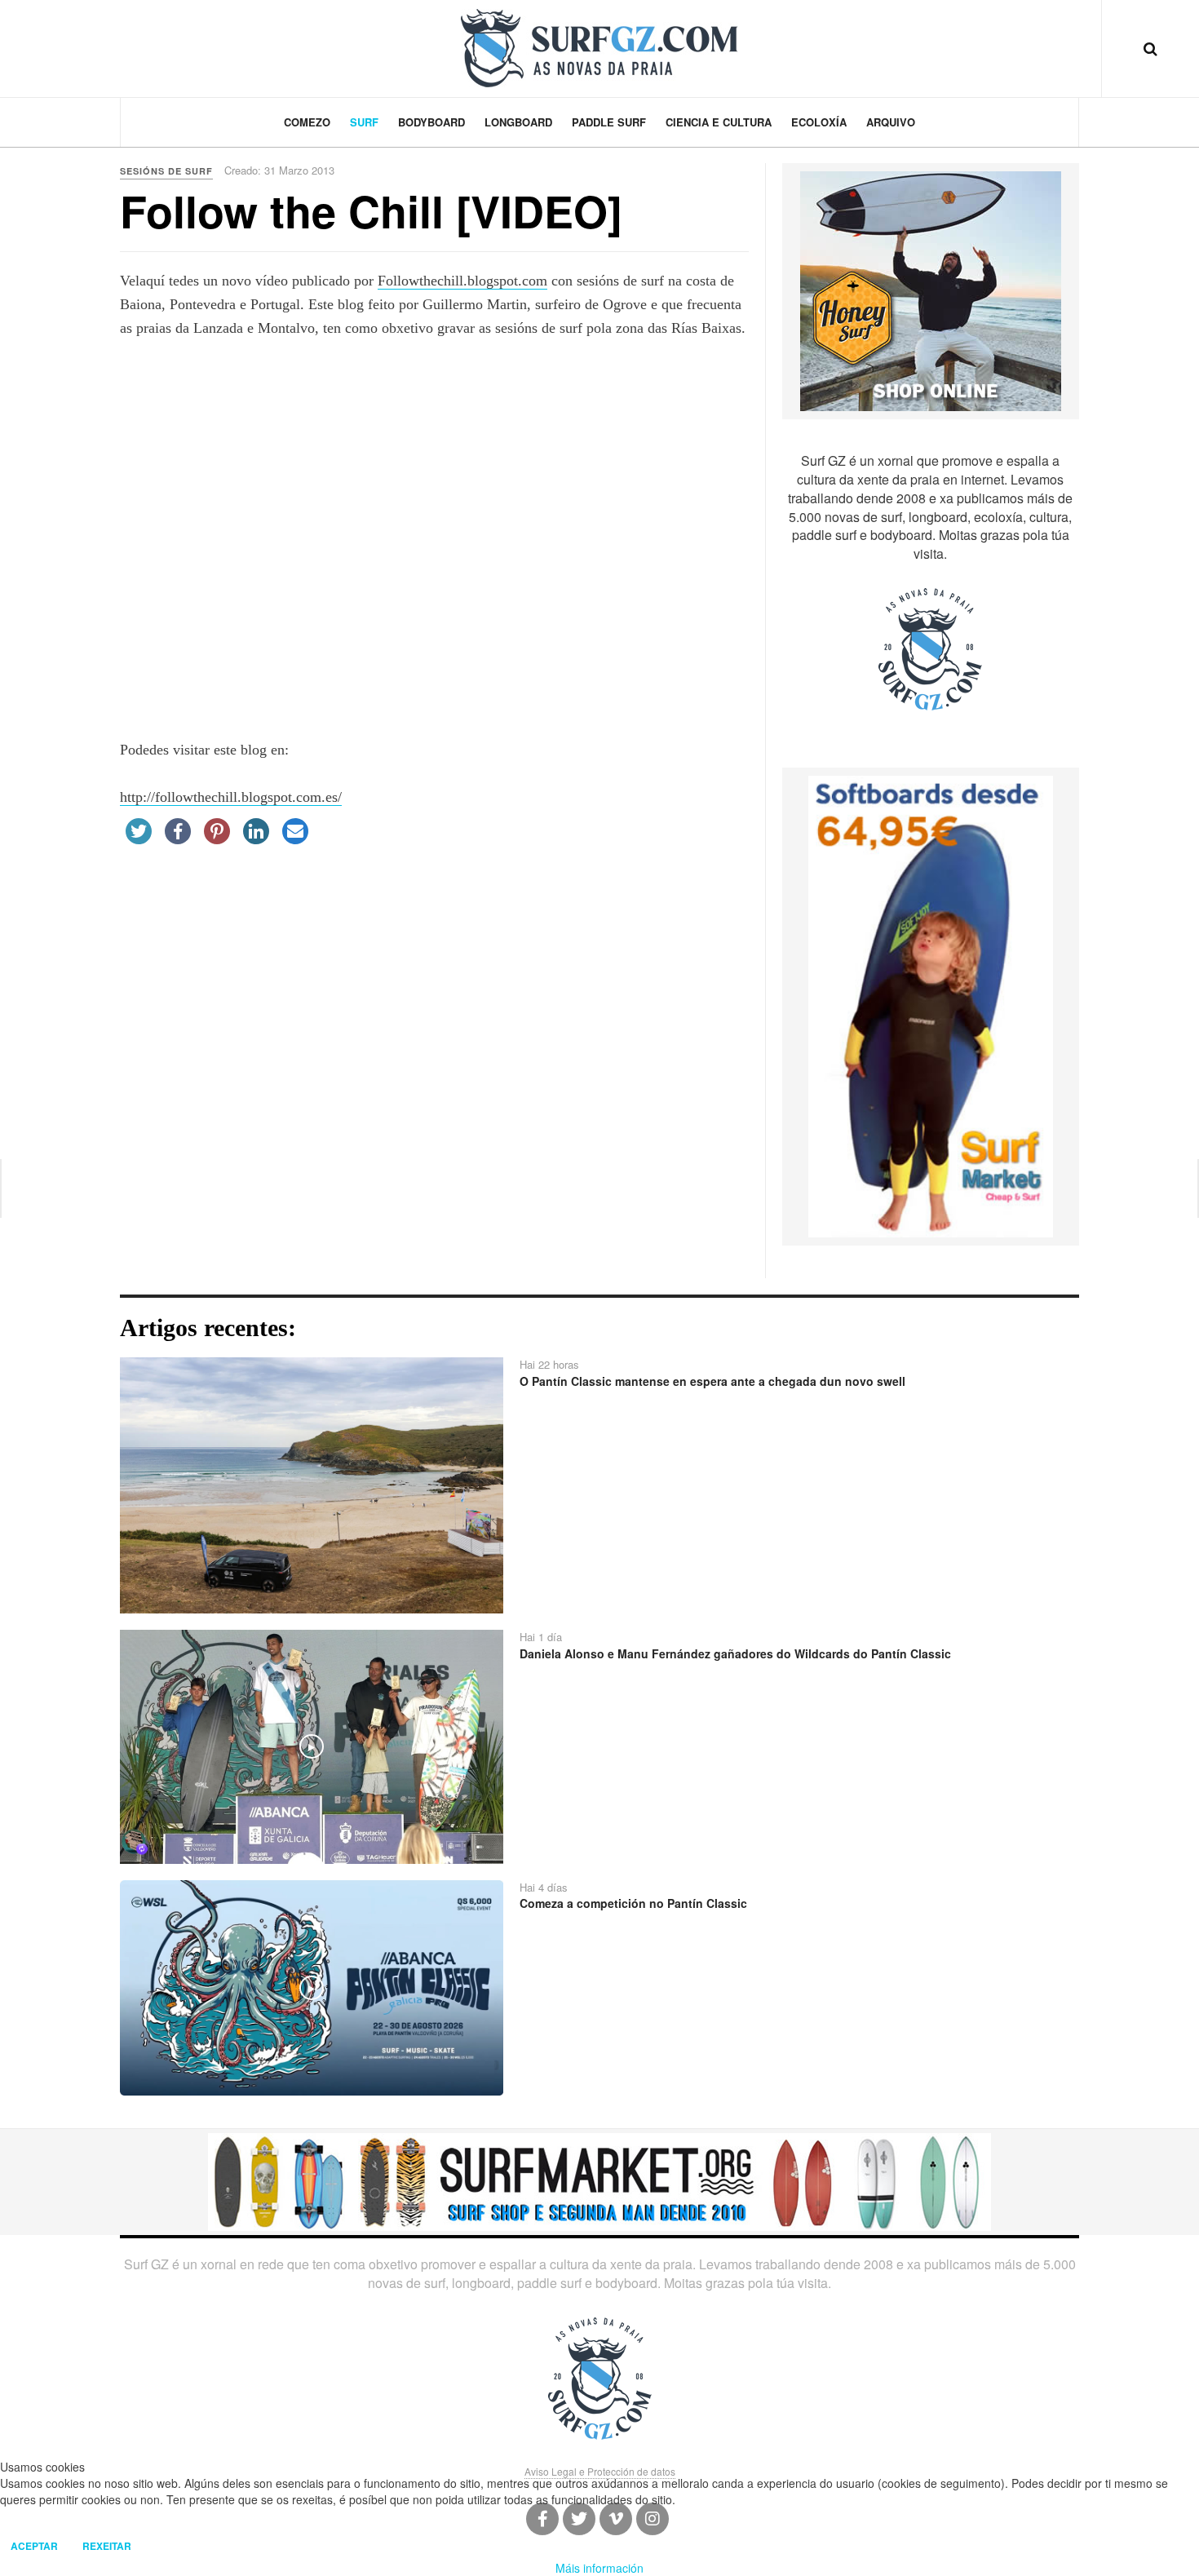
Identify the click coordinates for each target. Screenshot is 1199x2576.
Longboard (518, 122)
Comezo (307, 122)
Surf (364, 122)
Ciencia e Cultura (719, 122)
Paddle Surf (609, 122)
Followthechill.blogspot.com (462, 281)
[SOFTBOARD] (931, 1005)
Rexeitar (107, 2546)
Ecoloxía (819, 122)
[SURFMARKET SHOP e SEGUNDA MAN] (599, 2180)
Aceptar (34, 2546)
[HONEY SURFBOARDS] (931, 290)
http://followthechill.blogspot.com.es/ (231, 797)
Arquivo (891, 122)
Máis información (599, 2568)
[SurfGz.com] (599, 48)
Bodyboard (431, 122)
